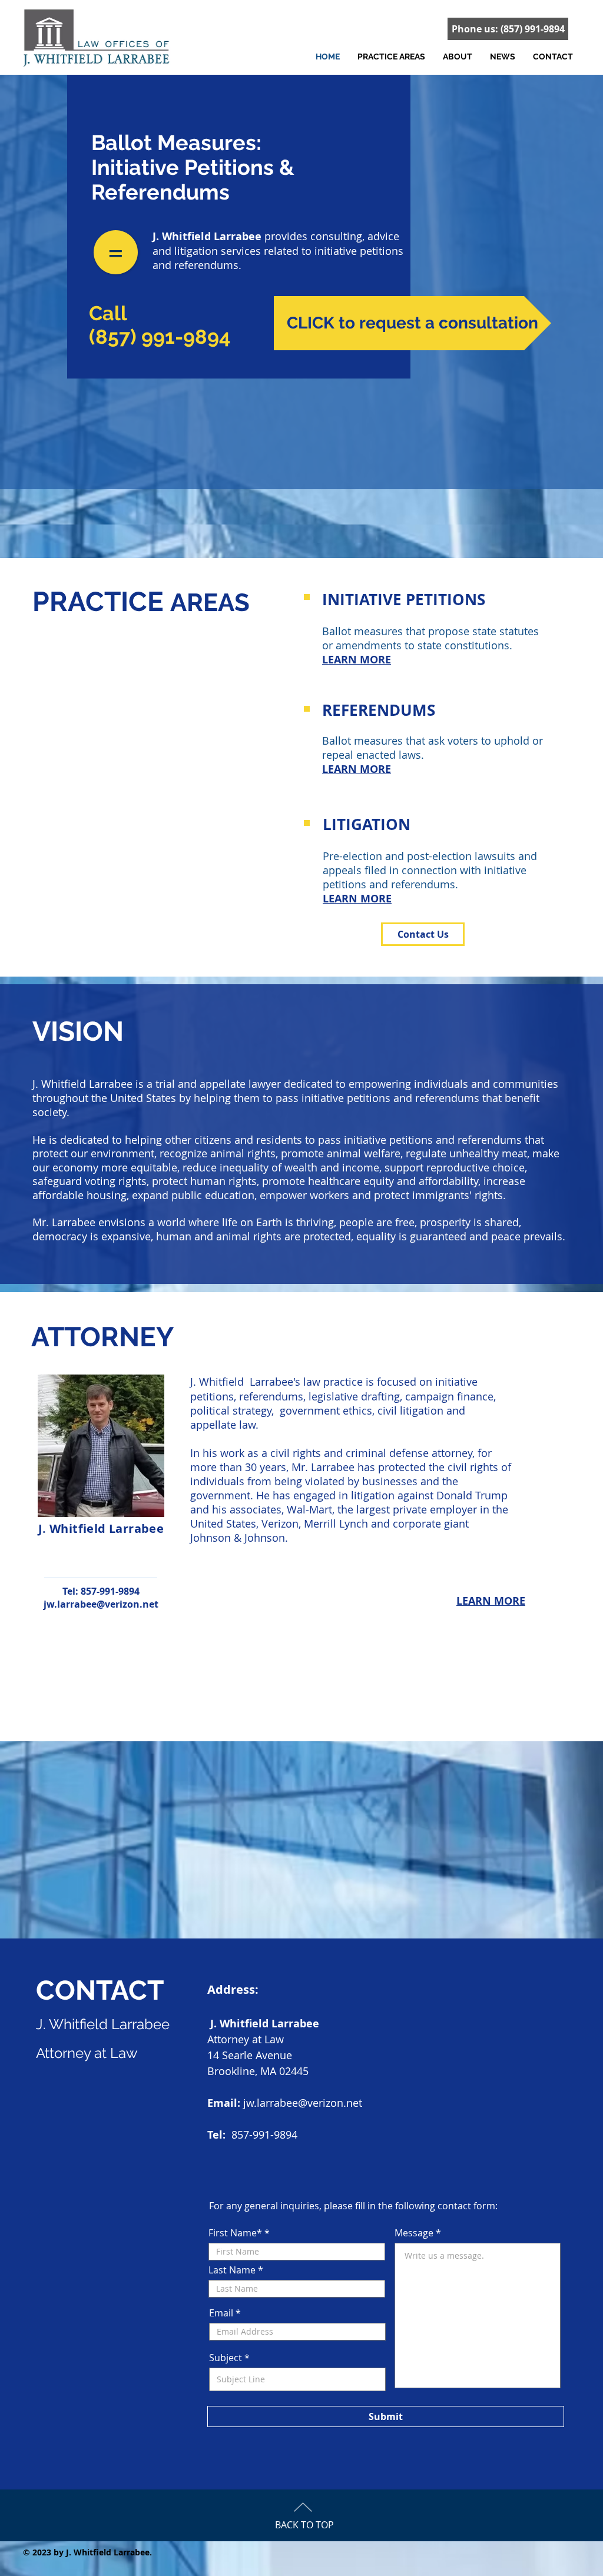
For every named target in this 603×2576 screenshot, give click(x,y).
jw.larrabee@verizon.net (101, 1604)
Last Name (232, 2270)
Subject (226, 2358)
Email (221, 2313)
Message (414, 2233)
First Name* (235, 2233)
